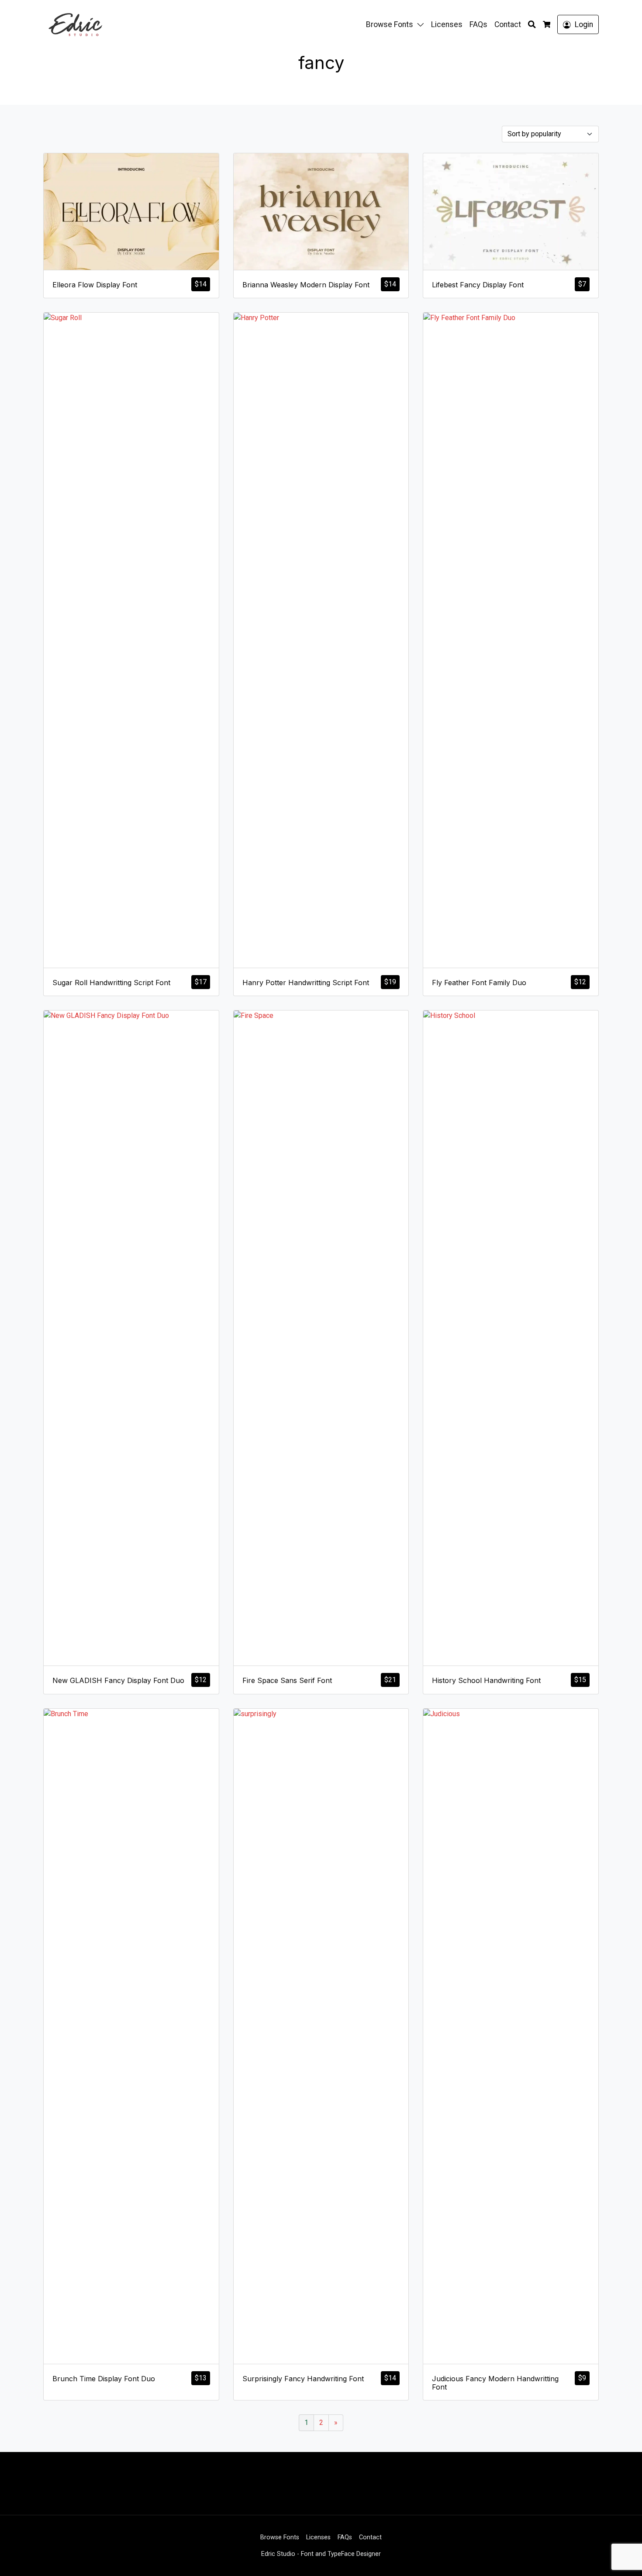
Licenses (447, 24)
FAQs (478, 24)
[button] (422, 24)
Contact (508, 24)
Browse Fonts (390, 24)
